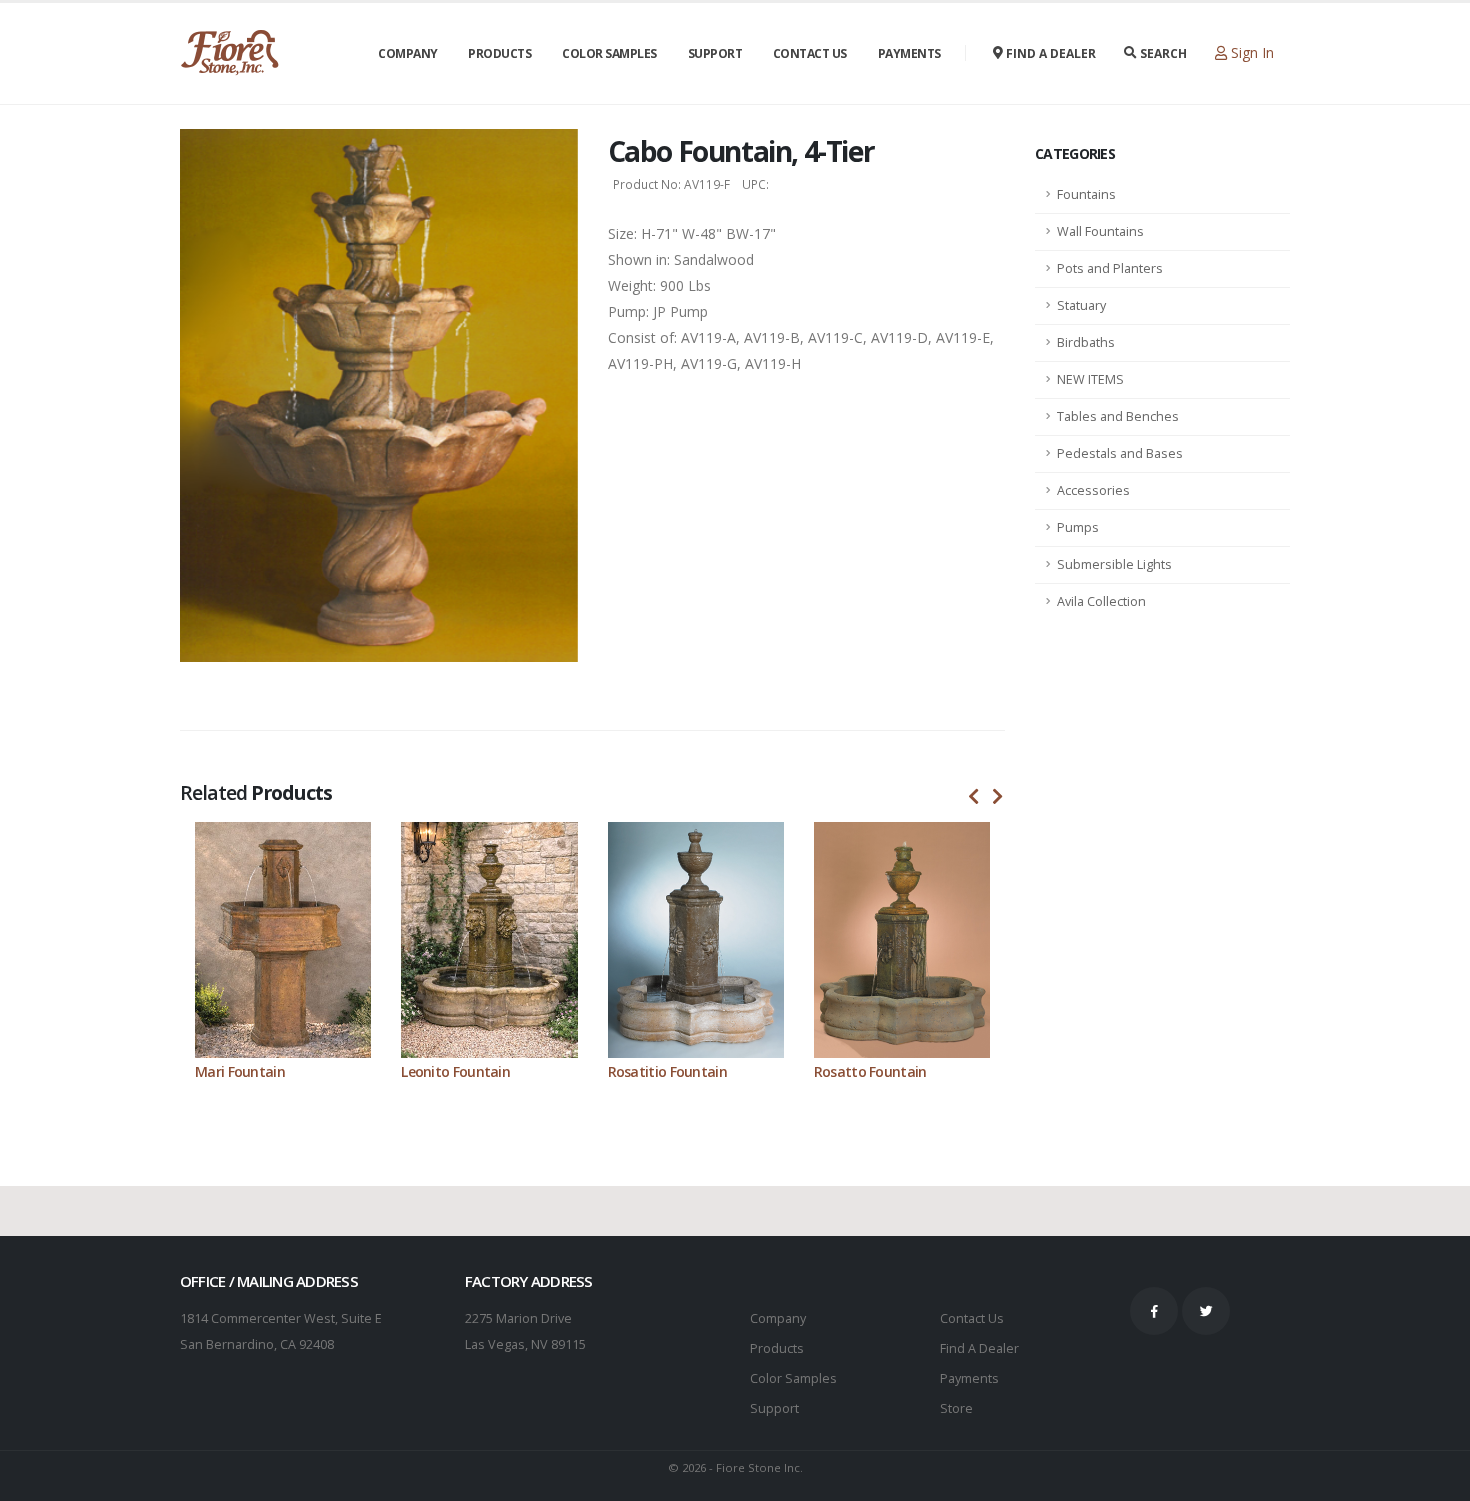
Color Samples (609, 53)
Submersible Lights (1114, 564)
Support (715, 53)
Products (499, 53)
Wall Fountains (1100, 231)
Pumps (1078, 527)
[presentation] (974, 797)
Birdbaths (1086, 342)
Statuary (1081, 305)
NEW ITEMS (1090, 379)
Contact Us (810, 53)
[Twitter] (1206, 1311)
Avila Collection (1101, 601)
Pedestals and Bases (1120, 453)
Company (408, 53)
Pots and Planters (1110, 268)
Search (1162, 53)
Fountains (1086, 194)
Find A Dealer (979, 1348)
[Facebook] (1154, 1311)
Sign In (1250, 52)
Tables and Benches (1118, 416)
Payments (909, 53)
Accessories (1093, 490)
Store (956, 1408)
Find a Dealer (1049, 53)
